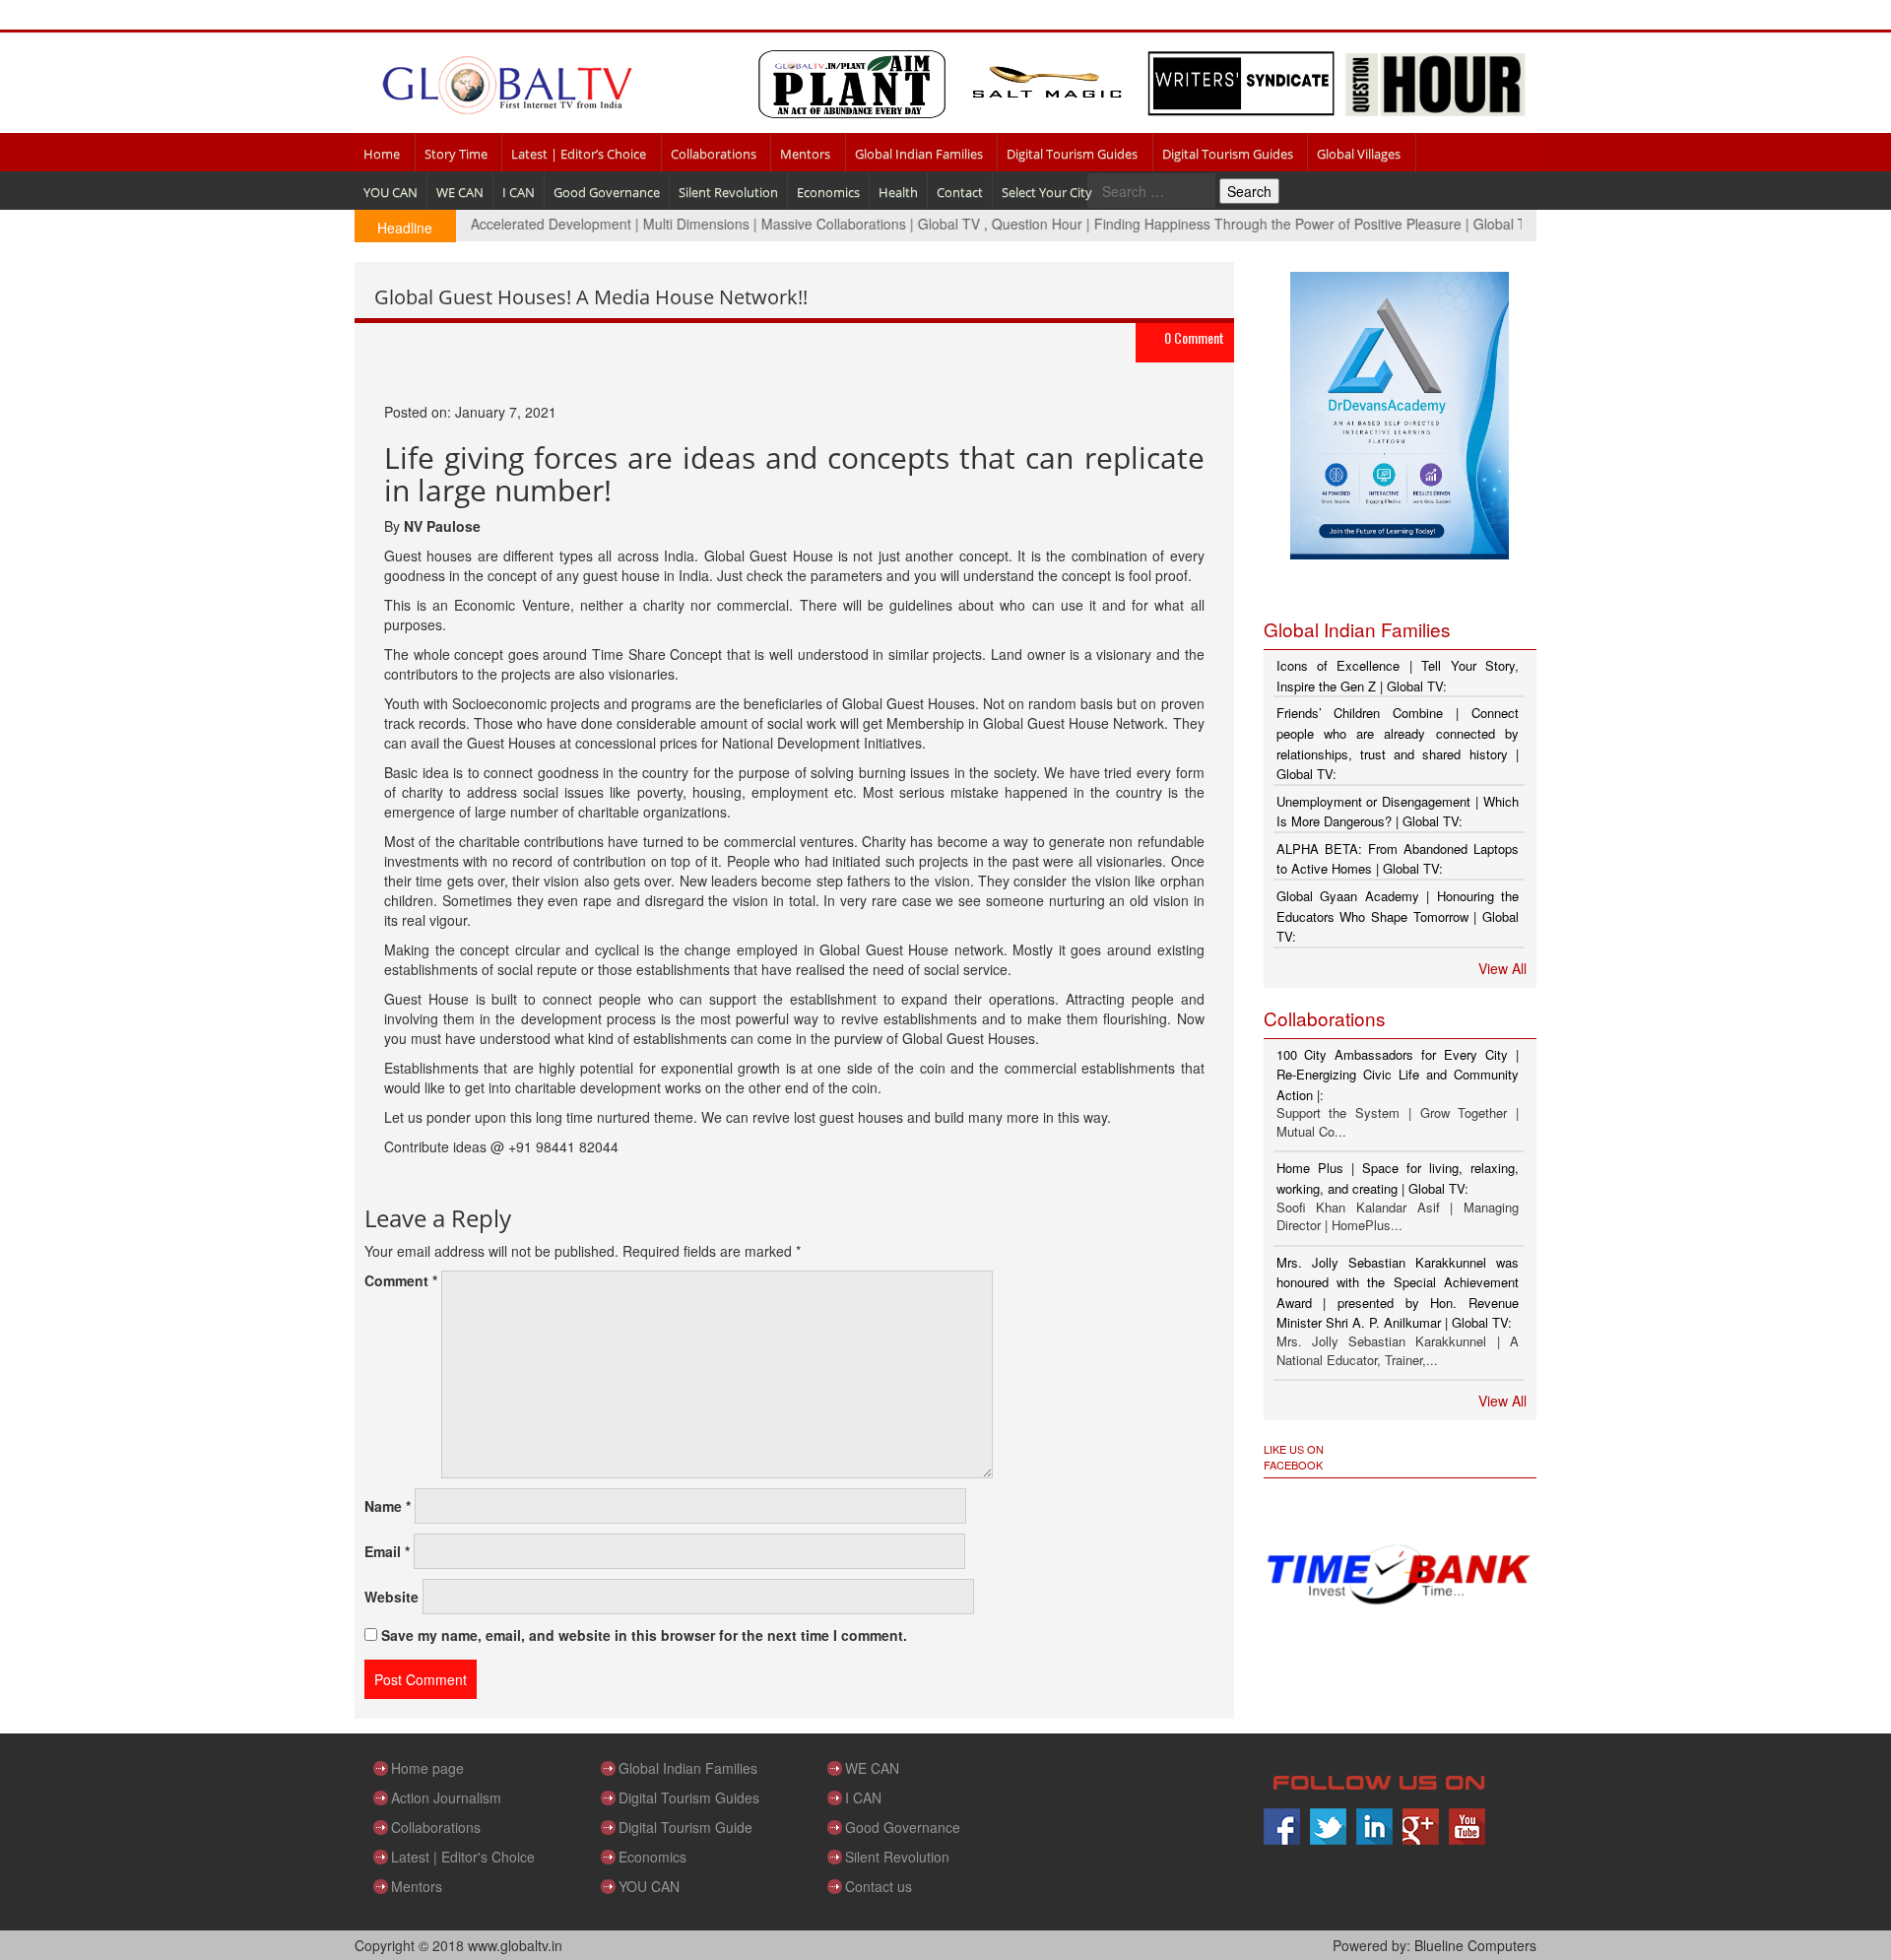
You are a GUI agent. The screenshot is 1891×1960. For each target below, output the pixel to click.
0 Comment (1194, 337)
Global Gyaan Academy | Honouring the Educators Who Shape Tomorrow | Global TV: (1398, 916)
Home (382, 154)
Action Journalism (446, 1797)
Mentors (805, 154)
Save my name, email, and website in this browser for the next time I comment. (644, 1635)
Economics (828, 192)
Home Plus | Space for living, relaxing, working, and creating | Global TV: (1398, 1178)
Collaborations (714, 154)
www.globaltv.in (515, 1945)
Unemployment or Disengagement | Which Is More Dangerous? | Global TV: (1398, 812)
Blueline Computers (1475, 1945)
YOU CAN (391, 192)
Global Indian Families (919, 154)
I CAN (519, 192)
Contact (960, 192)
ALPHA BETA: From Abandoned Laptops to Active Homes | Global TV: (1398, 859)
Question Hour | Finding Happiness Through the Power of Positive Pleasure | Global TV (1226, 224)
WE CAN (460, 192)
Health (898, 192)
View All (1502, 968)
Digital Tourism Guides (1072, 154)
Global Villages (1359, 154)
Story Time (456, 154)
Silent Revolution (728, 192)
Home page (427, 1768)
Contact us (879, 1886)
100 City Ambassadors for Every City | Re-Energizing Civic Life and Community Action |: (1398, 1075)
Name (388, 1506)
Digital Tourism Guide (685, 1827)
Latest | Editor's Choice (463, 1857)
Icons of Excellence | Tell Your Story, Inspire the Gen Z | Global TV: (1398, 676)
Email (387, 1551)
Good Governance (607, 192)
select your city (1047, 192)
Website (391, 1597)
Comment (401, 1280)
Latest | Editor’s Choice (579, 154)
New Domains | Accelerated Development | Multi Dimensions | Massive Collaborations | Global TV (639, 224)
